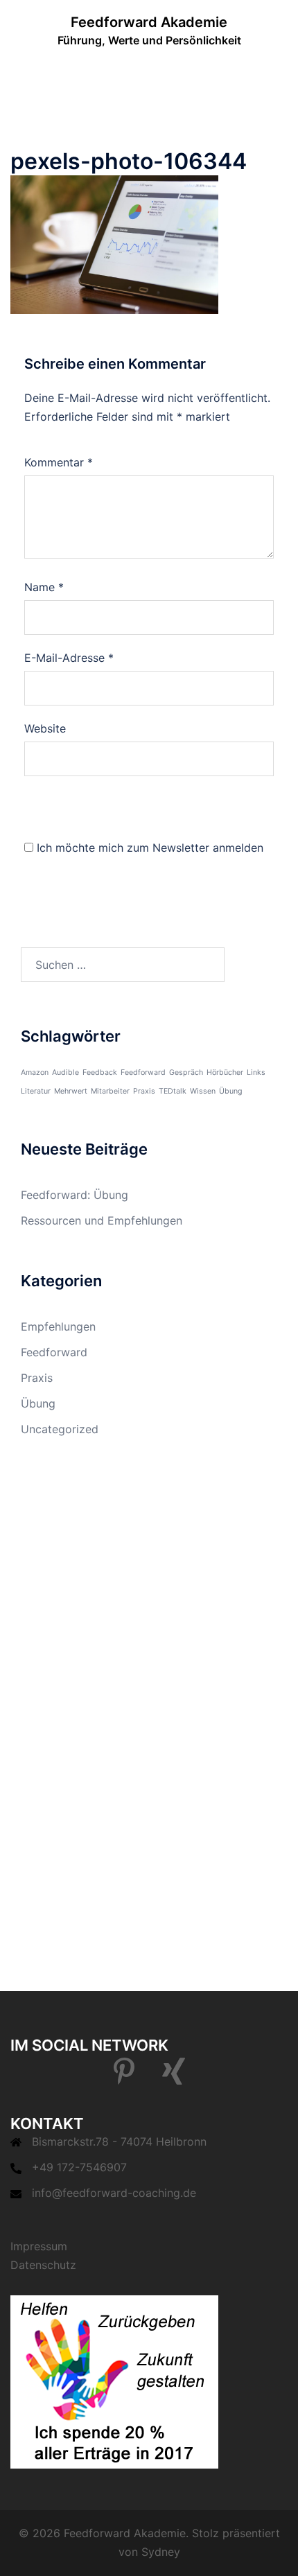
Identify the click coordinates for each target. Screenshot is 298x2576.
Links (256, 1072)
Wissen (203, 1091)
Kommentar (59, 462)
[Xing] (174, 2078)
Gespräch (186, 1072)
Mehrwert (71, 1091)
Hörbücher (225, 1072)
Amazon (35, 1072)
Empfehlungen (58, 1326)
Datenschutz (43, 2265)
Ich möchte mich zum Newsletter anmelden (150, 848)
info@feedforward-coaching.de (114, 2193)
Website (45, 728)
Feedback (100, 1072)
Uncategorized (60, 1429)
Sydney (161, 2552)
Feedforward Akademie (149, 22)
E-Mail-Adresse (69, 658)
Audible (65, 1072)
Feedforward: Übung (74, 1195)
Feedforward (143, 1072)
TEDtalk (173, 1091)
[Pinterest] (124, 2078)
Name (44, 587)
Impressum (39, 2246)
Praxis (144, 1091)
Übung (231, 1091)
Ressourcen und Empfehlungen (102, 1220)
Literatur (36, 1091)
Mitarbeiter (110, 1091)
